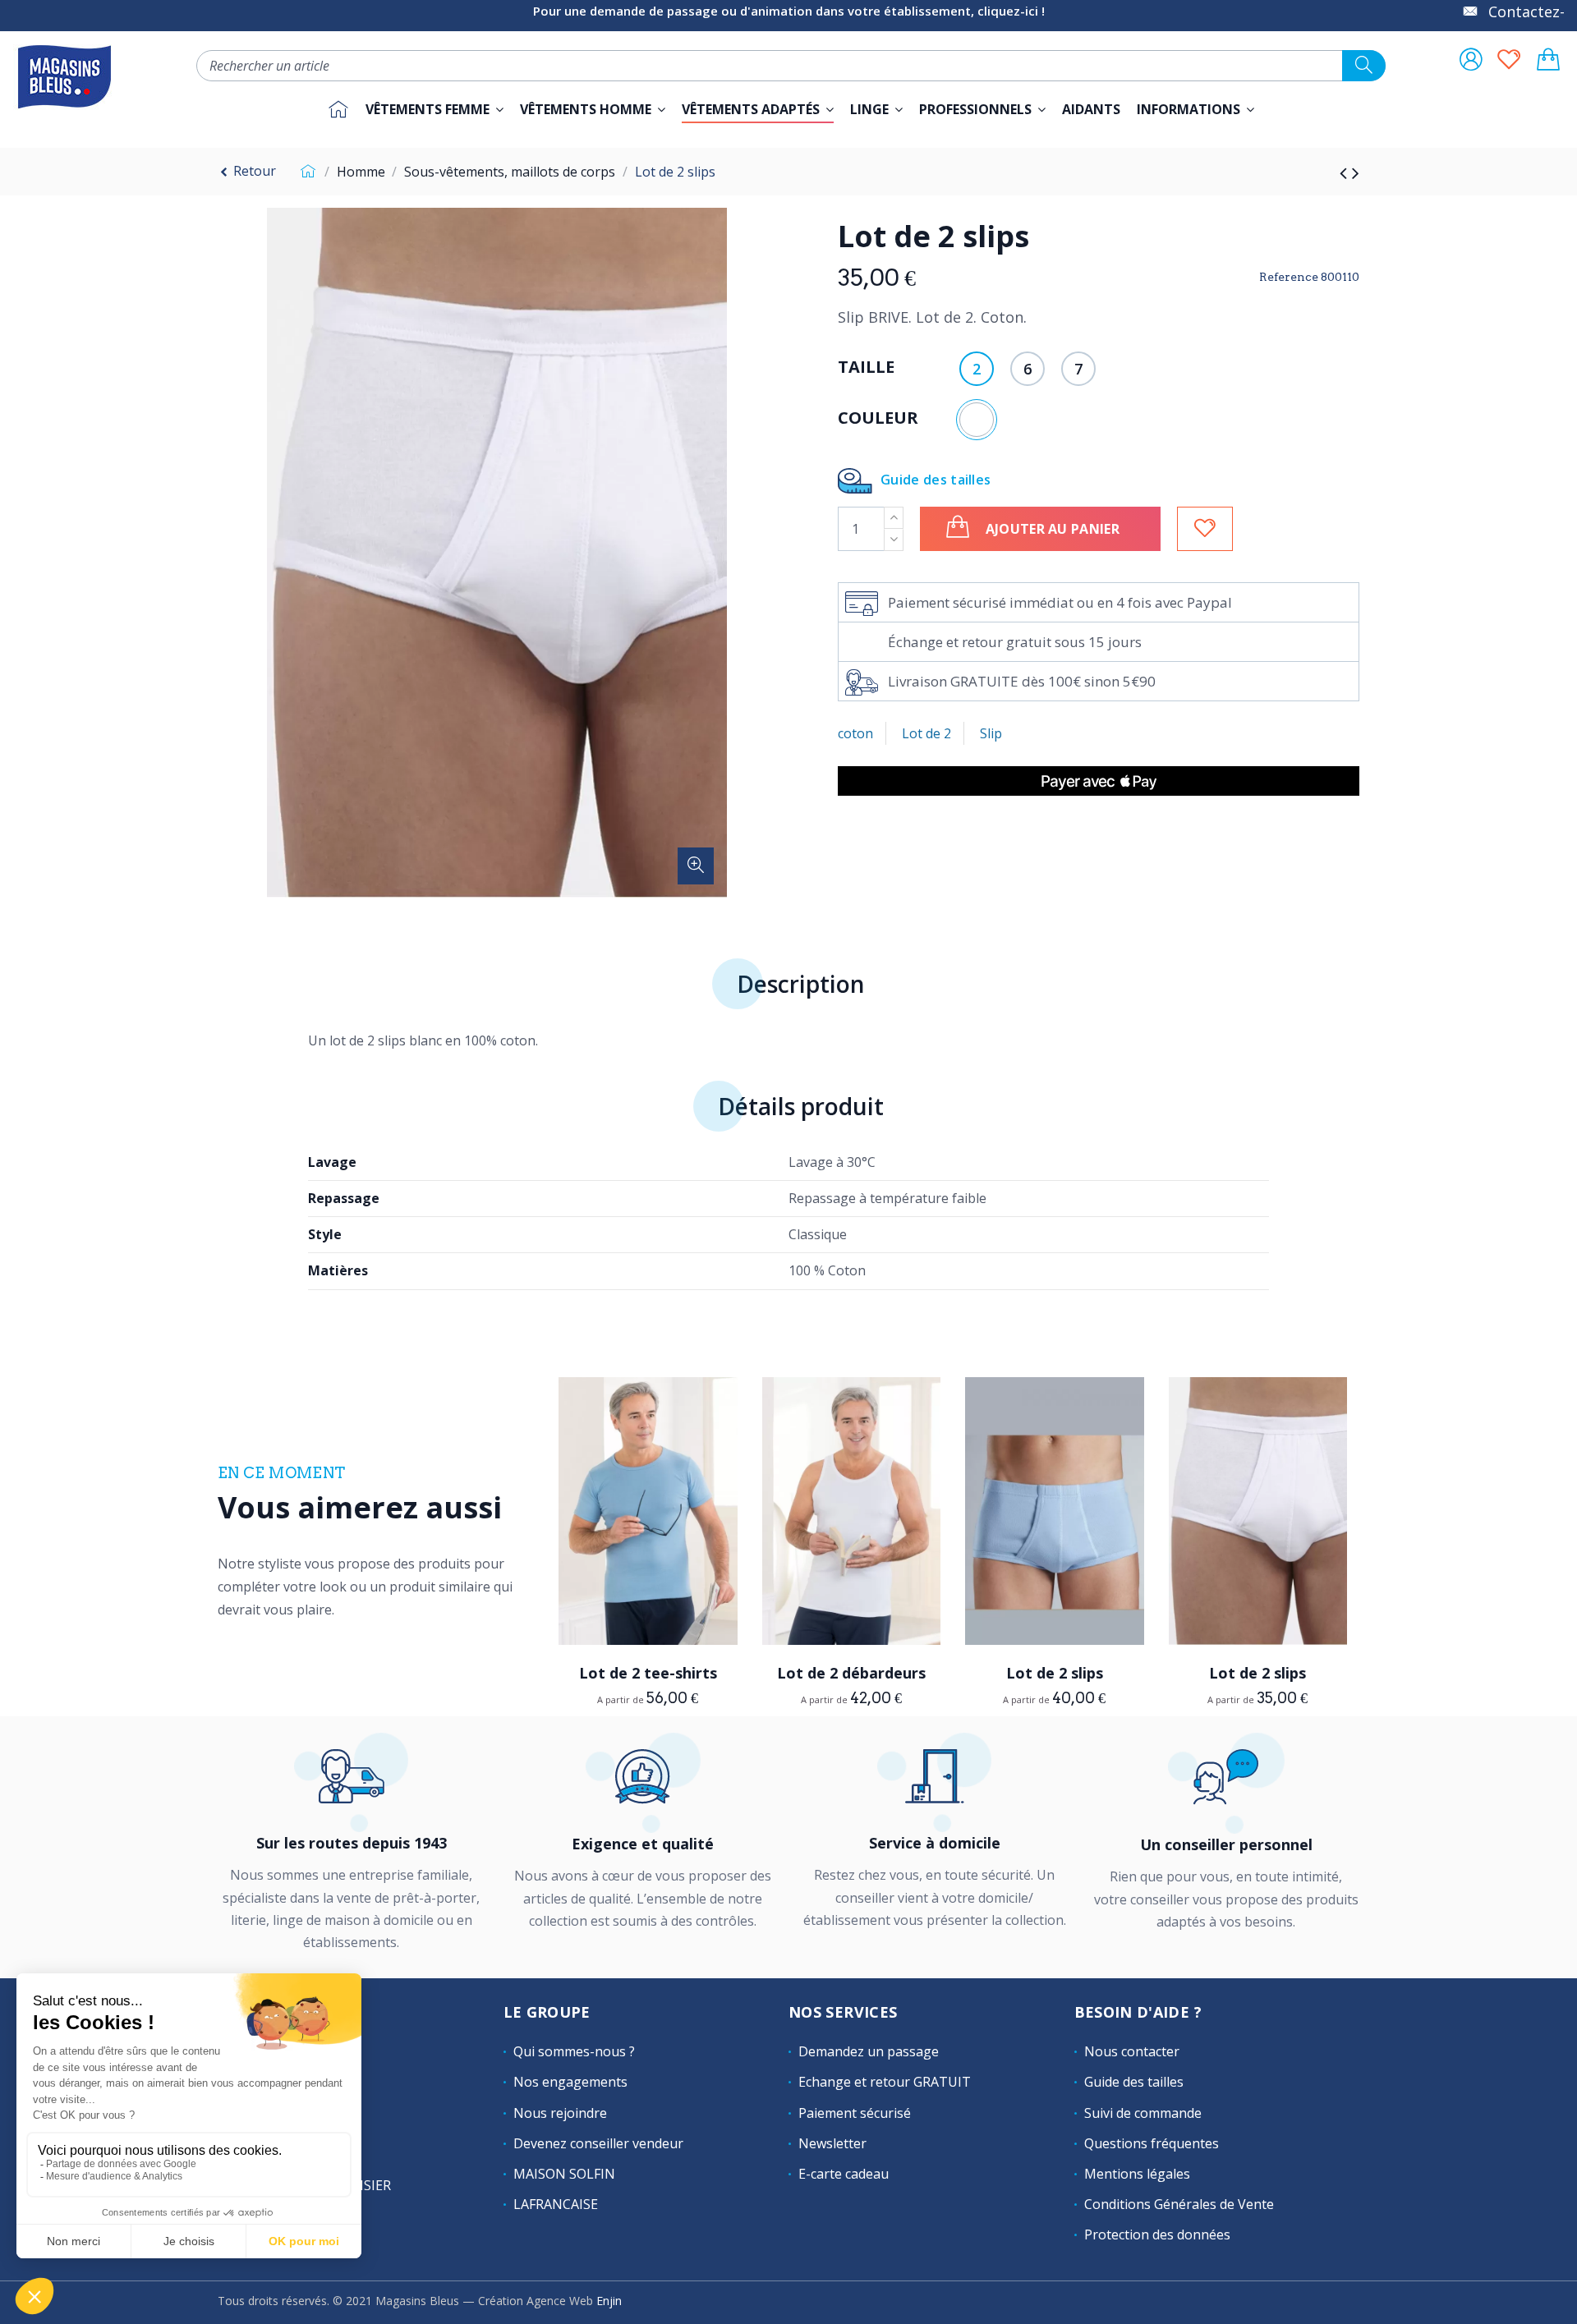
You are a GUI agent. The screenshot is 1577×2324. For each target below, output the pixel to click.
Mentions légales (1137, 2174)
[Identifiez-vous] (1471, 61)
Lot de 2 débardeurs (851, 1673)
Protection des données (1157, 2234)
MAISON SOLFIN (564, 2174)
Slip (991, 733)
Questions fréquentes (1152, 2143)
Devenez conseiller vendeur (598, 2143)
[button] (982, 109)
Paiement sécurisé (855, 2113)
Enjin (609, 2301)
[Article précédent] (1346, 172)
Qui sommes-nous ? (574, 2051)
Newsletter (832, 2143)
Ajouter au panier (1053, 529)
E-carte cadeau (844, 2174)
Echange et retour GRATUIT (885, 2082)
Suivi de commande (1143, 2113)
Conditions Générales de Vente (1179, 2204)
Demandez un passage (869, 2051)
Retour (253, 171)
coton (855, 733)
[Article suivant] (1356, 172)
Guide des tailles (936, 479)
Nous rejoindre (560, 2113)
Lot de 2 (926, 733)
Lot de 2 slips (1055, 1673)
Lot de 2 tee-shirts (648, 1673)
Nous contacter (1132, 2051)
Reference (1289, 277)
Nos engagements (570, 2082)
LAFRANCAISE (556, 2204)
